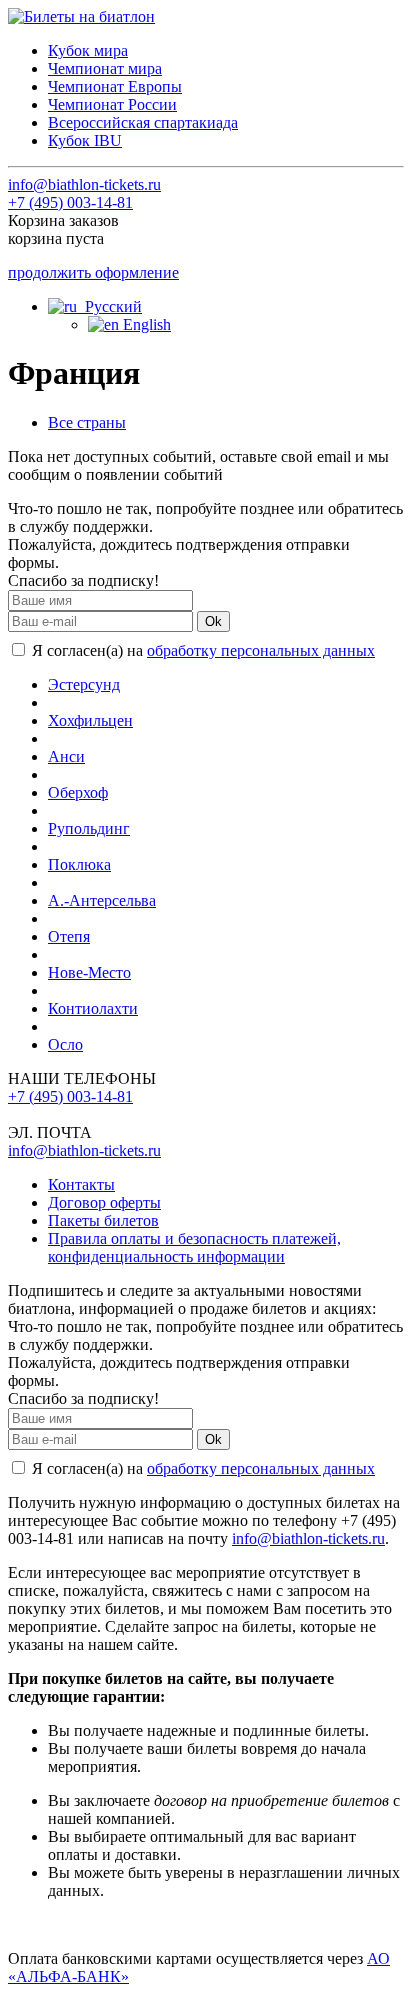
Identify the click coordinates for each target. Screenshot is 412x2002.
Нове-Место (89, 972)
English (145, 324)
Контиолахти (93, 1008)
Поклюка (79, 864)
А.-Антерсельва (102, 900)
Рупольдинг (89, 828)
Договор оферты (104, 1202)
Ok (213, 621)
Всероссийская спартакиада (143, 122)
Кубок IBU (85, 140)
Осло (65, 1044)
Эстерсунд (84, 684)
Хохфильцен (90, 720)
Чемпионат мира (105, 68)
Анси (66, 756)
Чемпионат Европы (115, 86)
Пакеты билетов (103, 1220)
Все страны (87, 422)
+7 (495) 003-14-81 (70, 202)
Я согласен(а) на (201, 650)
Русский (109, 306)
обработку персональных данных (261, 650)
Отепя (69, 936)
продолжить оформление (93, 272)
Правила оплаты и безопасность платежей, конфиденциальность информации (194, 1247)
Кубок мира (88, 50)
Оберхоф (78, 792)
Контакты (81, 1184)
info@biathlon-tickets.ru (84, 184)
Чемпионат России (112, 104)
